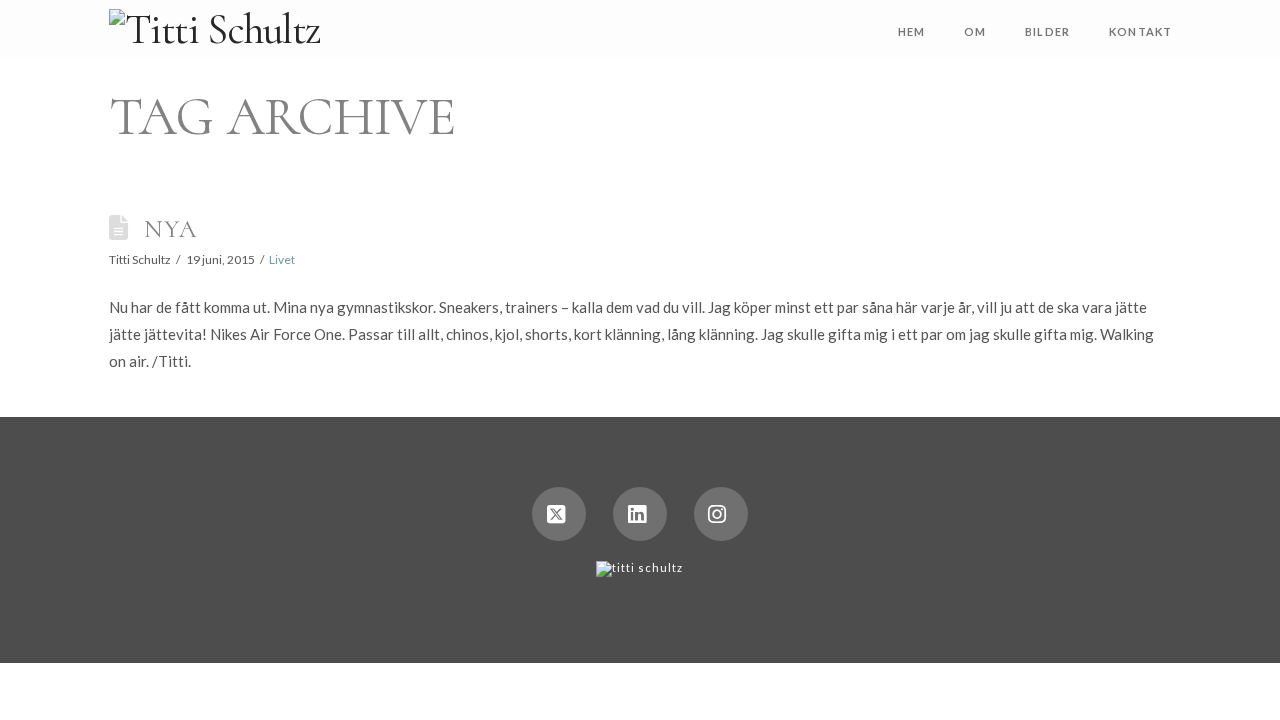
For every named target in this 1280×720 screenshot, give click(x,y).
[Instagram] (721, 514)
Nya (171, 228)
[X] (559, 514)
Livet (282, 259)
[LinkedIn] (640, 514)
